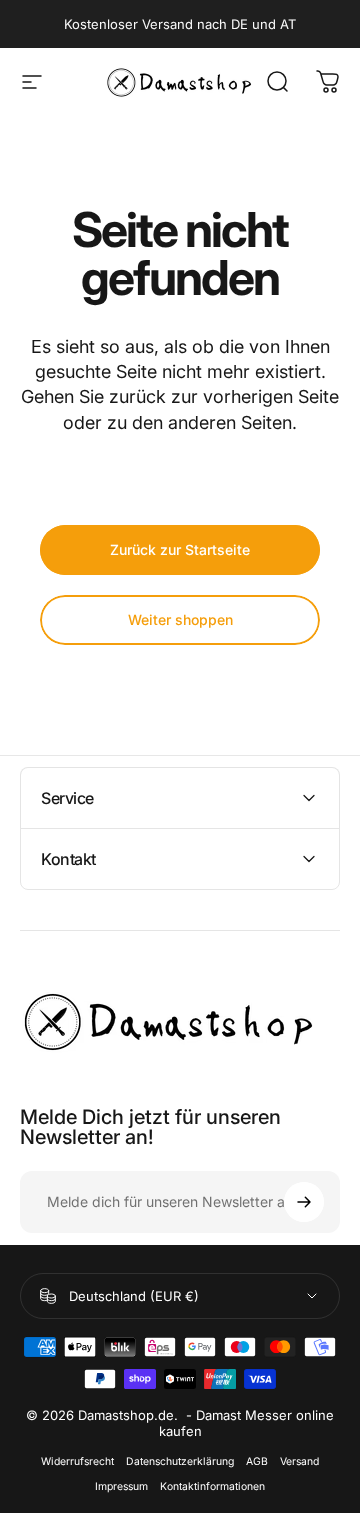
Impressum (121, 1486)
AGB (257, 1461)
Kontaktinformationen (212, 1486)
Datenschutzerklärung (180, 1461)
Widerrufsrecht (77, 1461)
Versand (299, 1461)
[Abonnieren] (304, 1202)
